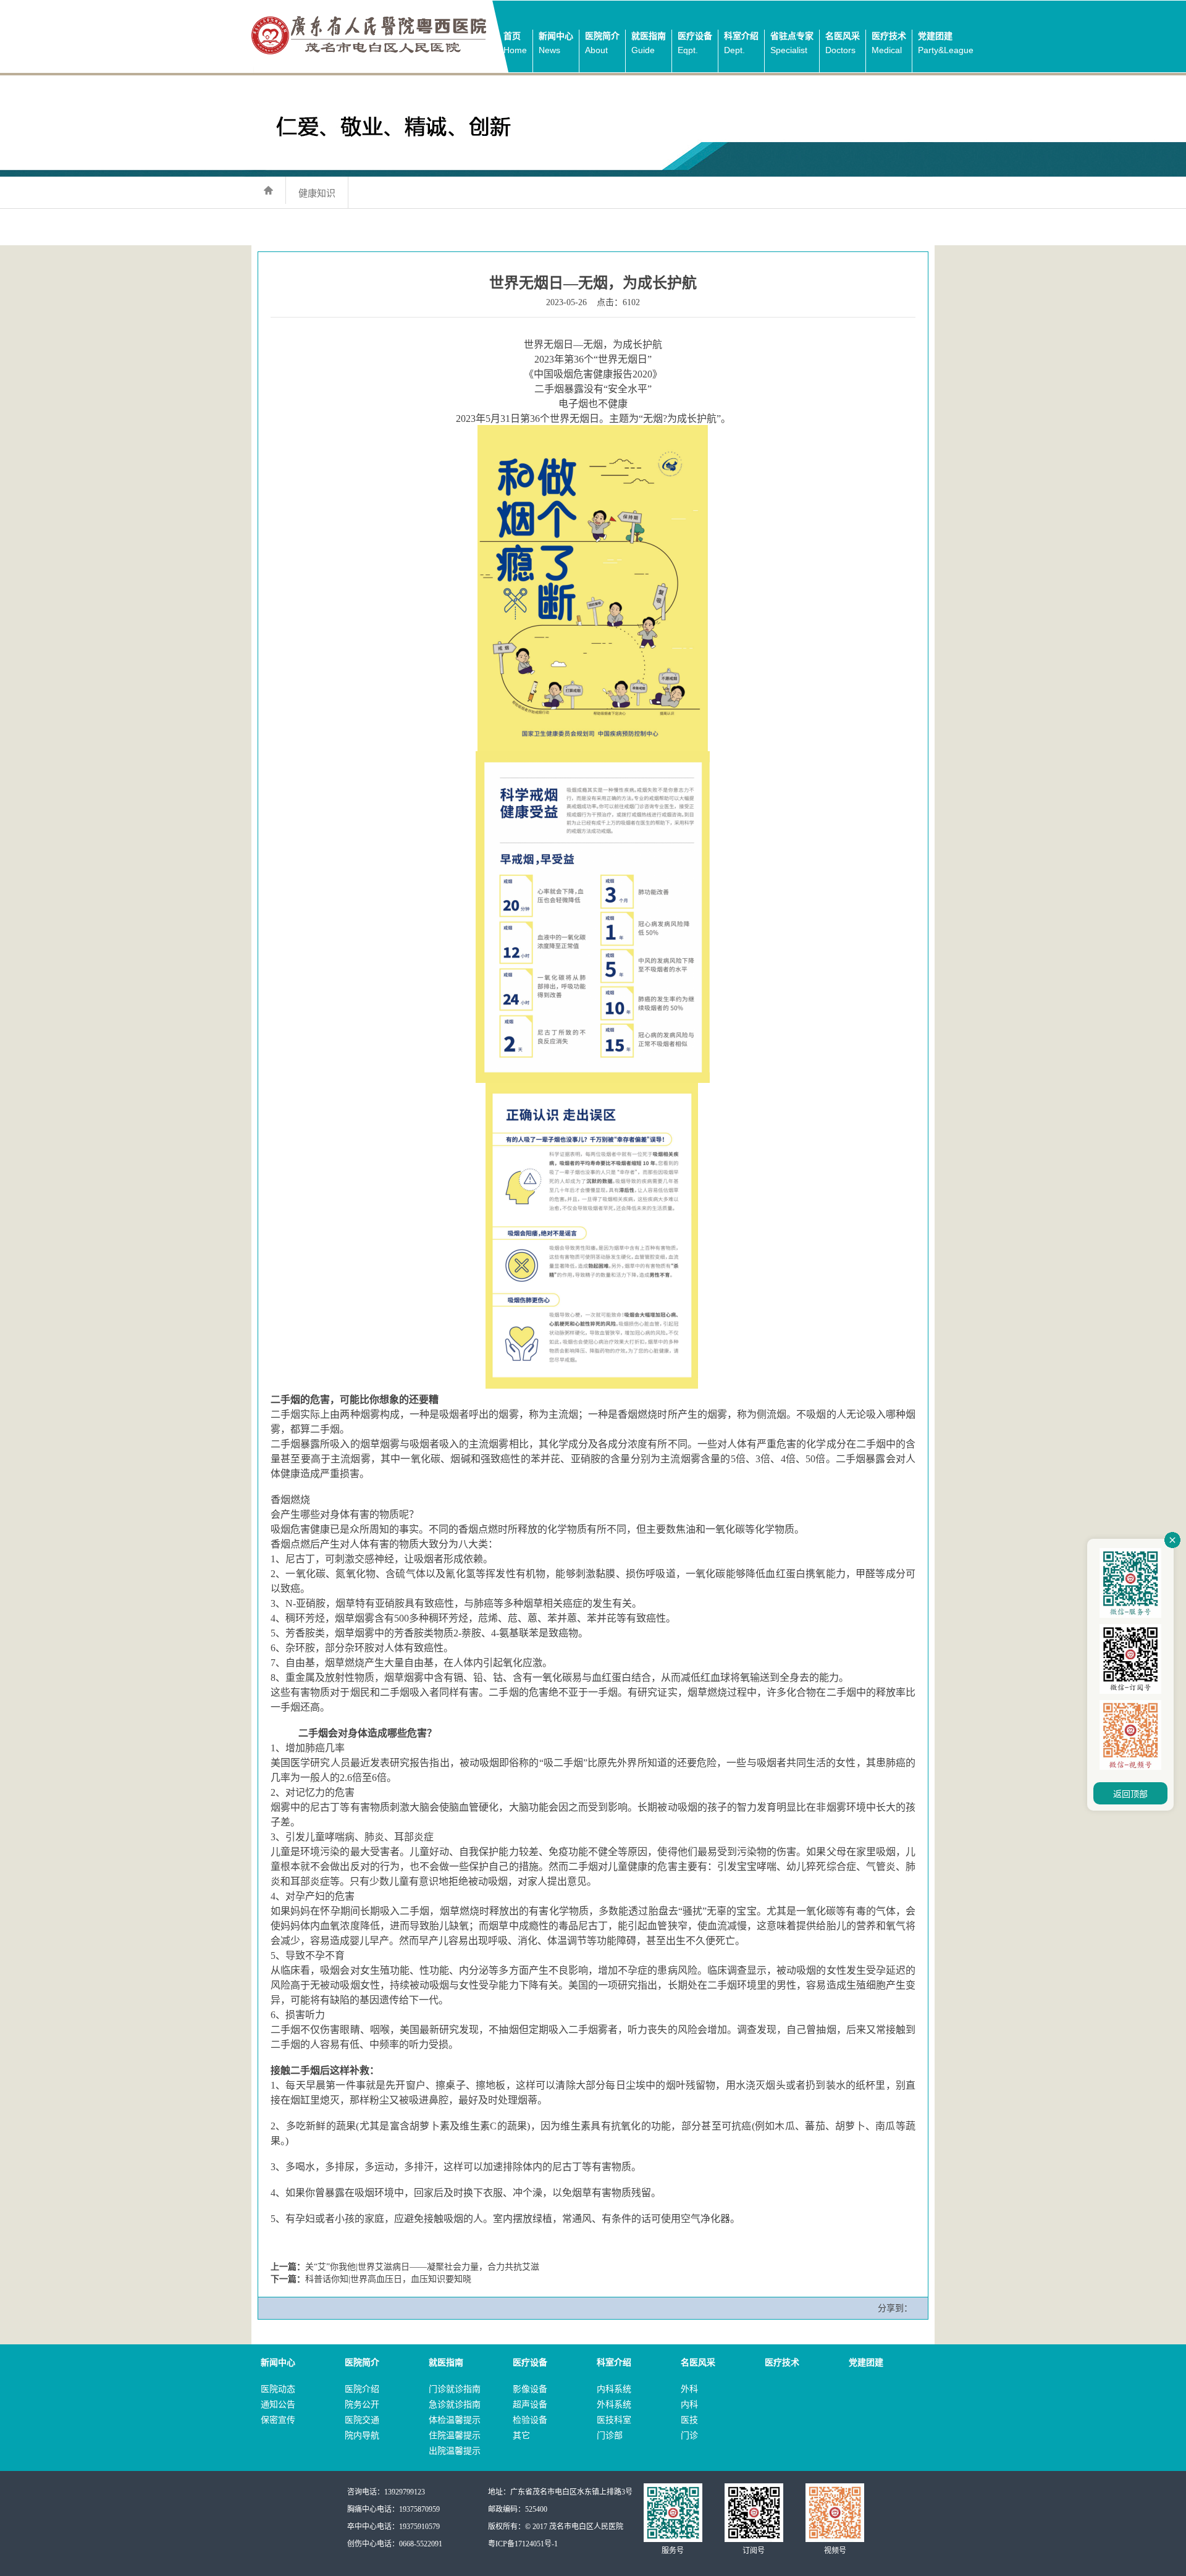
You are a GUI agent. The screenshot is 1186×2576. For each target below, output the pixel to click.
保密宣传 (278, 2420)
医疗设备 (695, 43)
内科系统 (614, 2389)
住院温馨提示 (455, 2435)
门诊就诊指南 (455, 2389)
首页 (515, 43)
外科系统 (614, 2405)
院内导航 (362, 2435)
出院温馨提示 (455, 2451)
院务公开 (362, 2405)
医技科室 (614, 2420)
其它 (521, 2435)
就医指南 (649, 43)
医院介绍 (362, 2389)
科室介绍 (741, 43)
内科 (689, 2405)
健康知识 (317, 193)
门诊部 (610, 2435)
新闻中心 (556, 43)
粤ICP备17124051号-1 (523, 2544)
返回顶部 (1130, 1794)
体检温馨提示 (455, 2420)
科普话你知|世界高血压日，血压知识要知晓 (388, 2279)
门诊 (689, 2435)
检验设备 (530, 2420)
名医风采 (843, 43)
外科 (689, 2389)
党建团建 (946, 43)
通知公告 (278, 2405)
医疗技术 (889, 43)
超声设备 (530, 2405)
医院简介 (602, 43)
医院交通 (362, 2420)
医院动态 (278, 2389)
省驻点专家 (792, 43)
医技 (689, 2420)
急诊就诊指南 (455, 2405)
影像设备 (530, 2389)
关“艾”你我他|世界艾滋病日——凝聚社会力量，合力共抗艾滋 (422, 2267)
